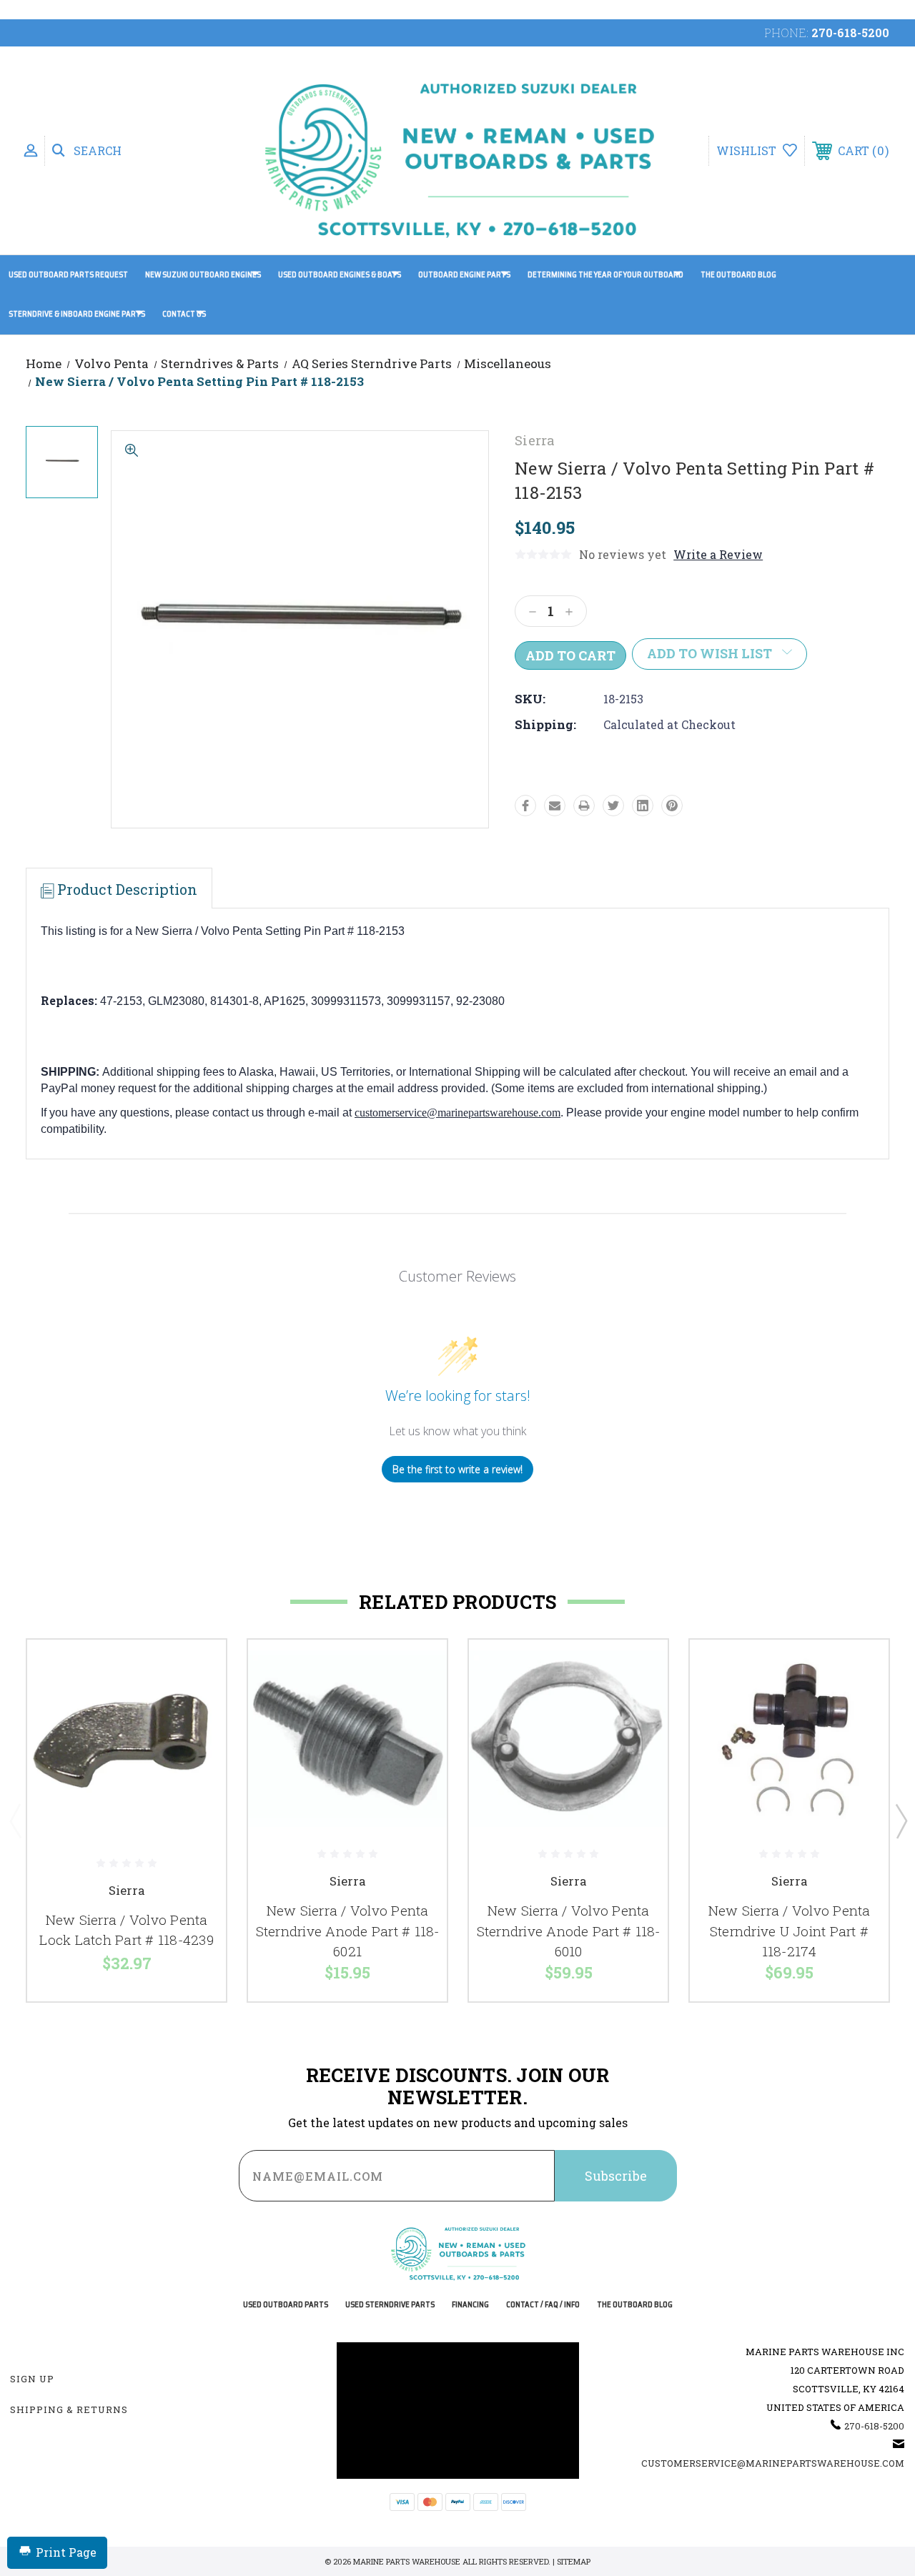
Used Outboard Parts (286, 2305)
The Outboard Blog (738, 275)
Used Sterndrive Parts (390, 2305)
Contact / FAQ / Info (543, 2305)
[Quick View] (197, 1668)
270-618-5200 (850, 33)
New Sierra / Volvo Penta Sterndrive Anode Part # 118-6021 (348, 1931)
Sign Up (32, 2379)
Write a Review (718, 554)
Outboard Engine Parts (464, 275)
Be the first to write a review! (457, 1469)
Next (901, 1820)
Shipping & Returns (69, 2409)
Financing (470, 2305)
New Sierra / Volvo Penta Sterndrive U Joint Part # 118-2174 (790, 1931)
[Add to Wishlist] (197, 1702)
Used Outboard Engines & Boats (340, 275)
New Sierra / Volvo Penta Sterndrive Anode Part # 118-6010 (569, 1931)
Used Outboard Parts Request (68, 275)
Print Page (66, 2552)
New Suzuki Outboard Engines (203, 275)
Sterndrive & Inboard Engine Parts (77, 314)
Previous (15, 1820)
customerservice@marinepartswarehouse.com (457, 1113)
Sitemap (574, 2561)
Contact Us (184, 314)
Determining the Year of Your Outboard (605, 275)
